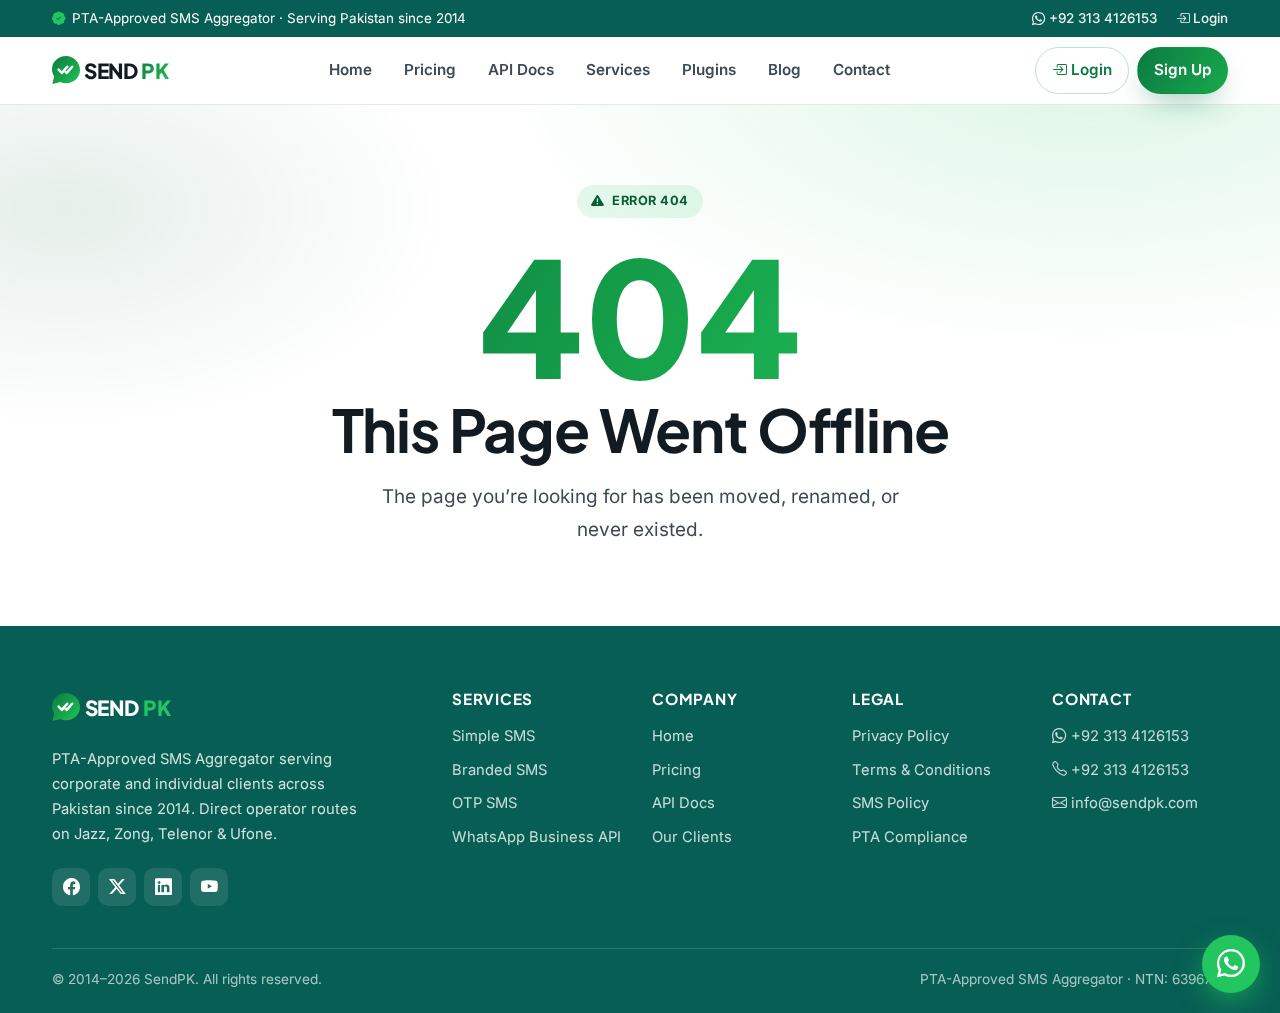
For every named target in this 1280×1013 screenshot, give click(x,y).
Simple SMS (493, 736)
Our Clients (692, 837)
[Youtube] (209, 887)
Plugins (709, 69)
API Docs (521, 69)
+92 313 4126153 (1128, 736)
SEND (126, 70)
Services (618, 69)
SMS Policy (890, 803)
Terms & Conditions (921, 770)
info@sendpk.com (1134, 803)
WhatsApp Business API (536, 837)
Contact (861, 69)
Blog (784, 69)
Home (350, 69)
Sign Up (1182, 69)
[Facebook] (71, 887)
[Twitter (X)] (117, 887)
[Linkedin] (163, 887)
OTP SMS (484, 803)
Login (1208, 18)
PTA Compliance (910, 837)
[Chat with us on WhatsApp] (1231, 964)
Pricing (430, 69)
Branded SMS (499, 770)
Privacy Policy (900, 736)
